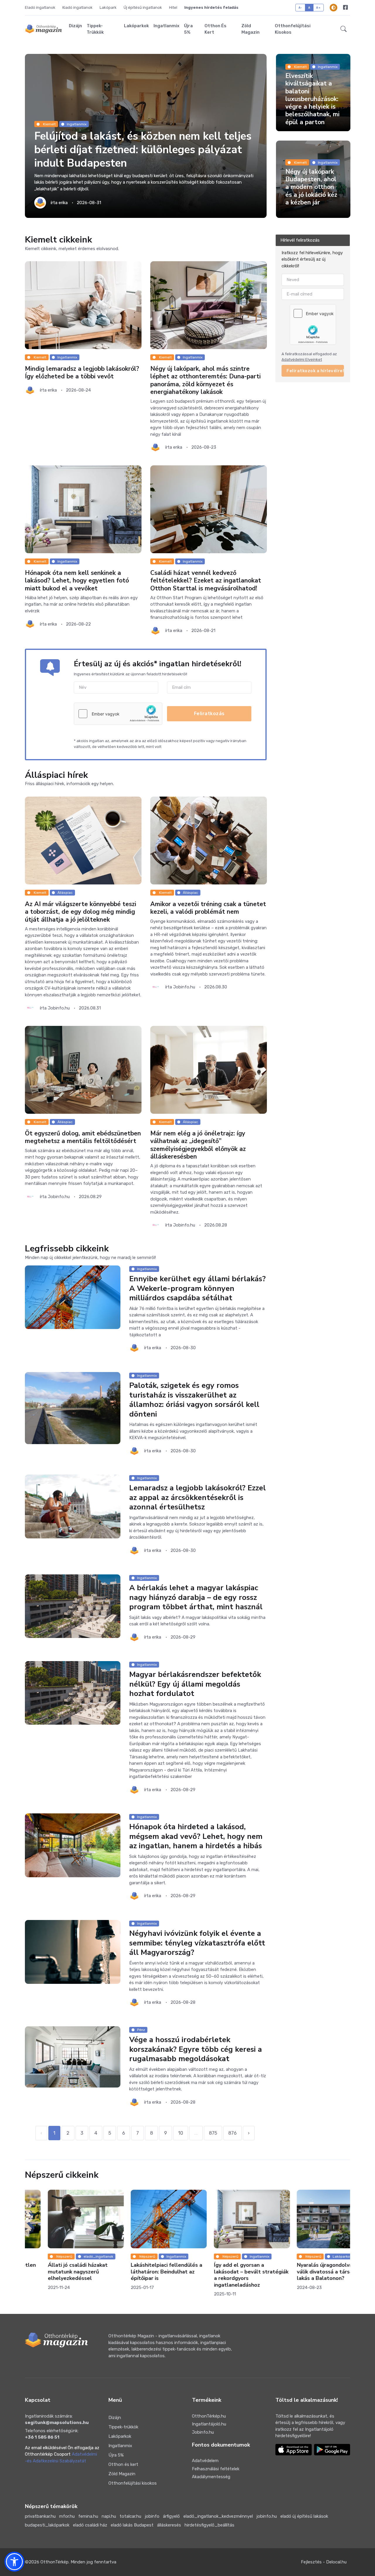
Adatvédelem (205, 2461)
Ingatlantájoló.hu (209, 2424)
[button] (344, 29)
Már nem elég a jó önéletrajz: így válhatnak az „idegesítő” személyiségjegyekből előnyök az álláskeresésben (198, 1145)
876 (232, 2133)
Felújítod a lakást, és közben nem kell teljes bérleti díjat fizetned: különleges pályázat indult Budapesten (143, 150)
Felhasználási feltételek (216, 2469)
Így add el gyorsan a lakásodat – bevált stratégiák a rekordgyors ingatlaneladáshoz (228, 2275)
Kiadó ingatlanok (77, 7)
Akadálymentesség (211, 2477)
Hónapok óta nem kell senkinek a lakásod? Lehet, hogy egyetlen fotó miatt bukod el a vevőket (77, 581)
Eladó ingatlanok (40, 7)
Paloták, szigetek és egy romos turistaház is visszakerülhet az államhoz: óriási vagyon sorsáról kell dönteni (194, 1400)
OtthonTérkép (54, 2562)
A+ (318, 7)
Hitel (173, 7)
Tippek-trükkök (95, 29)
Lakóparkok (136, 26)
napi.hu (109, 2516)
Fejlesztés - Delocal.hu (324, 2562)
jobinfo (152, 2516)
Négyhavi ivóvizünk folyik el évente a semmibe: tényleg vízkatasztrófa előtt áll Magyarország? (197, 1943)
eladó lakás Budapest (132, 2525)
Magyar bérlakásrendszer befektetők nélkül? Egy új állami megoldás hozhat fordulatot (195, 1684)
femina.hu (88, 2516)
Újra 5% (188, 29)
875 (213, 2133)
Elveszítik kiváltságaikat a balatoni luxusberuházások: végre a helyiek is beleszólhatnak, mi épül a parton (312, 99)
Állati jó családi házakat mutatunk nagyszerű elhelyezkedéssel (55, 2272)
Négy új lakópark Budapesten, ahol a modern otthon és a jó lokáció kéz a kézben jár (311, 187)
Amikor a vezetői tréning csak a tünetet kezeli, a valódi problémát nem (208, 908)
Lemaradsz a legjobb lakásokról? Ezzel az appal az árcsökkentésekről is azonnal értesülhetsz (197, 1498)
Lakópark (108, 7)
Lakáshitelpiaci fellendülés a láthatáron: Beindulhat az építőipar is (144, 2272)
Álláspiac (65, 893)
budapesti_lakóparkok (47, 2525)
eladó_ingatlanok (75, 2256)
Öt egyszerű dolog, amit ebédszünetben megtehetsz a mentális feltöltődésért (83, 1137)
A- (300, 7)
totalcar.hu (130, 2516)
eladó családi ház (90, 2525)
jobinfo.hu (267, 2516)
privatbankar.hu (40, 2516)
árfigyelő (171, 2516)
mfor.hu (67, 2516)
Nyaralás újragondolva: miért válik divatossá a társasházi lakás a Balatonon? (310, 2272)
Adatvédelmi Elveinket (302, 359)
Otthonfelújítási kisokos (293, 29)
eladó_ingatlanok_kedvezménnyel (218, 2516)
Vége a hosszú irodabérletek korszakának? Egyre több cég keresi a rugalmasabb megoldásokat (196, 2049)
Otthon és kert (215, 29)
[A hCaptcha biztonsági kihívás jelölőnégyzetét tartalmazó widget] (118, 714)
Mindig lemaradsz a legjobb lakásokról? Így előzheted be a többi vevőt (82, 373)
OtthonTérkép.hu (209, 2416)
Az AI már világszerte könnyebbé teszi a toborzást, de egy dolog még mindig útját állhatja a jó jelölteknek (81, 912)
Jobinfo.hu (203, 2432)
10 (181, 2133)
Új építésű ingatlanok (143, 7)
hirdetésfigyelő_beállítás (209, 2525)
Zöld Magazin (250, 29)
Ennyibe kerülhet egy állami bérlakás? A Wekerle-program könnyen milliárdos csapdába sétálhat (197, 1289)
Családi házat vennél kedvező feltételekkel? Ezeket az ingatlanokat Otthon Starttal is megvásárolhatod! (206, 581)
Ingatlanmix (166, 26)
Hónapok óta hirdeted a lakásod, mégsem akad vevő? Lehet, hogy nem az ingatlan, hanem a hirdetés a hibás (196, 1837)
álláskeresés (169, 2525)
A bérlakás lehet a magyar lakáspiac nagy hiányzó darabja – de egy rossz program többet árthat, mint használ (196, 1597)
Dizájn (75, 26)
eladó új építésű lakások (304, 2516)
